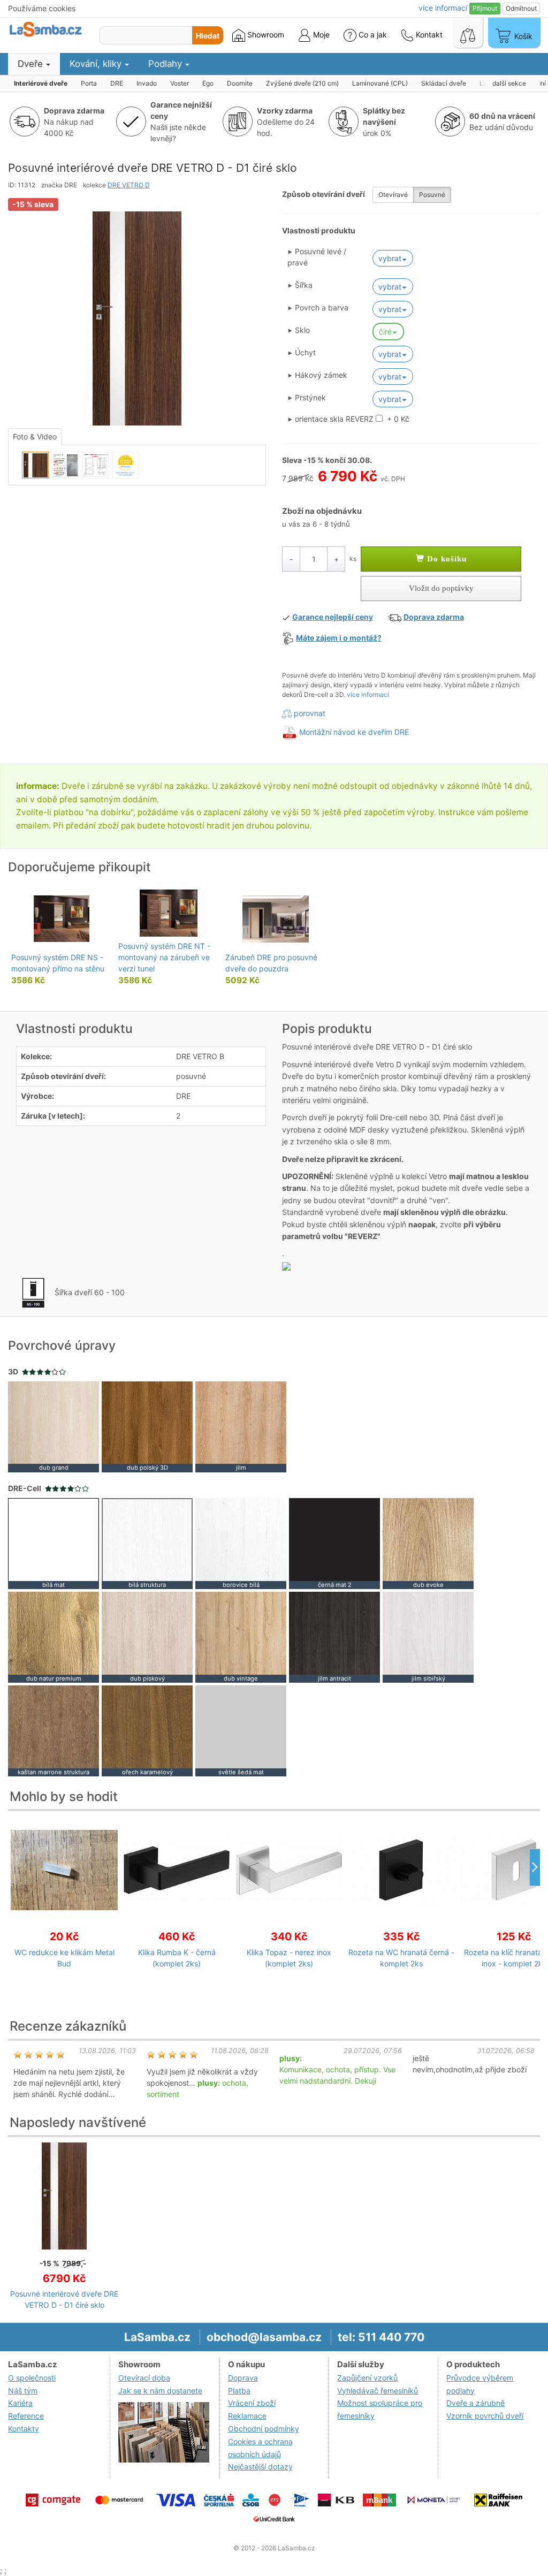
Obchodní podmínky (264, 2429)
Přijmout (485, 8)
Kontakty (24, 2429)
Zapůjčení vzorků (367, 2378)
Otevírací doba (144, 2378)
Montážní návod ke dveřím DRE (354, 732)
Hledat (208, 36)
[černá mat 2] (334, 1543)
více (443, 8)
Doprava (243, 2378)
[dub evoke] (428, 1543)
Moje (320, 35)
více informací (368, 694)
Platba (239, 2391)
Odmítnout (521, 8)
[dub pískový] (147, 1636)
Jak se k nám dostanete (160, 2391)
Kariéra (20, 2403)
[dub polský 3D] (147, 1426)
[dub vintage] (241, 1636)
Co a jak (373, 35)
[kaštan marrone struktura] (54, 1730)
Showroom (265, 35)
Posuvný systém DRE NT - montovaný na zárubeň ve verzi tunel (164, 957)
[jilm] (241, 1426)
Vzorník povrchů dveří (485, 2416)
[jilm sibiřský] (428, 1636)
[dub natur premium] (54, 1636)
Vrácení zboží (252, 2403)
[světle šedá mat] (241, 1730)
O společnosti (32, 2378)
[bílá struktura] (147, 1543)
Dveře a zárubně (475, 2403)
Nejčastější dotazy (260, 2467)
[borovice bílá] (241, 1543)
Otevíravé (393, 195)
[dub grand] (54, 1426)
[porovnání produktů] (468, 33)
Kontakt (428, 35)
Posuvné (432, 195)
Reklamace (247, 2416)
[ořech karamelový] (147, 1730)
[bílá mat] (54, 1543)
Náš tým (23, 2391)
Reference (26, 2416)
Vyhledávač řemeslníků (378, 2391)
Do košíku (446, 559)
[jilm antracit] (334, 1636)
